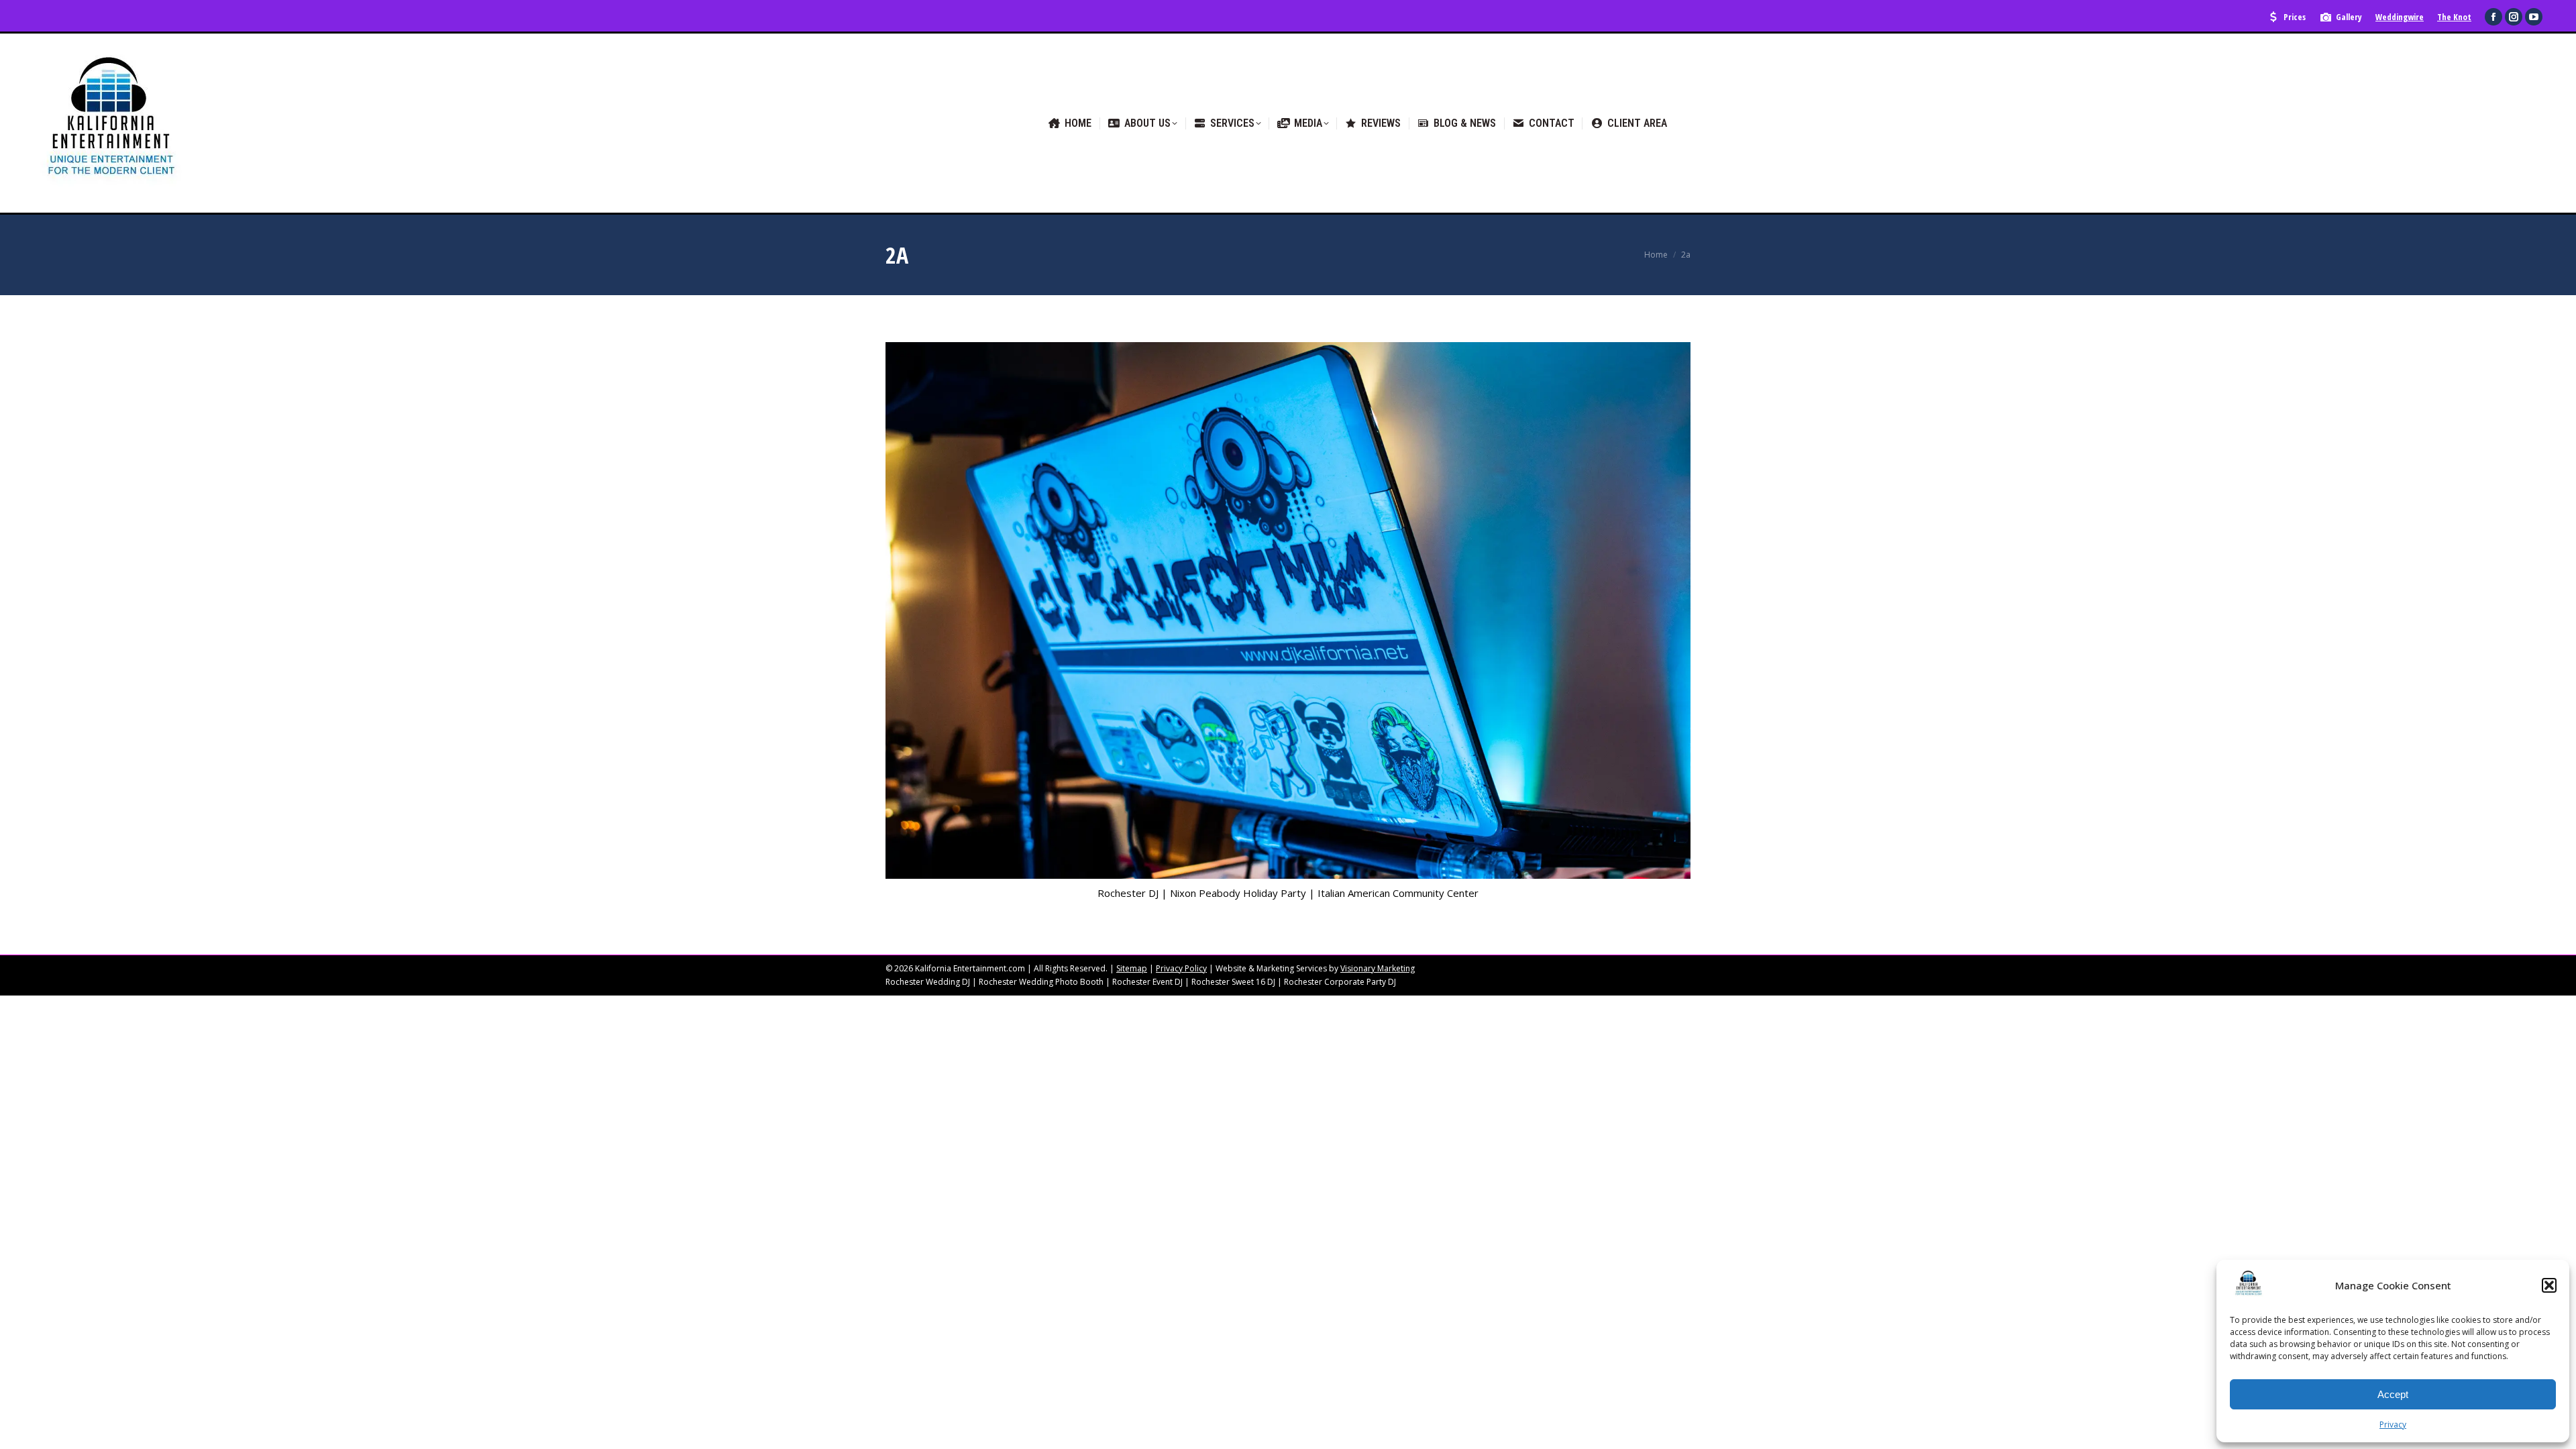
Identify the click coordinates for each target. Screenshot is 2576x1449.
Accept (2393, 1394)
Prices (2295, 17)
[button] (2549, 1285)
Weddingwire (2400, 17)
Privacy (2393, 1425)
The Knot (2454, 17)
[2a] (1288, 610)
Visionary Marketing (1378, 968)
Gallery (2349, 17)
